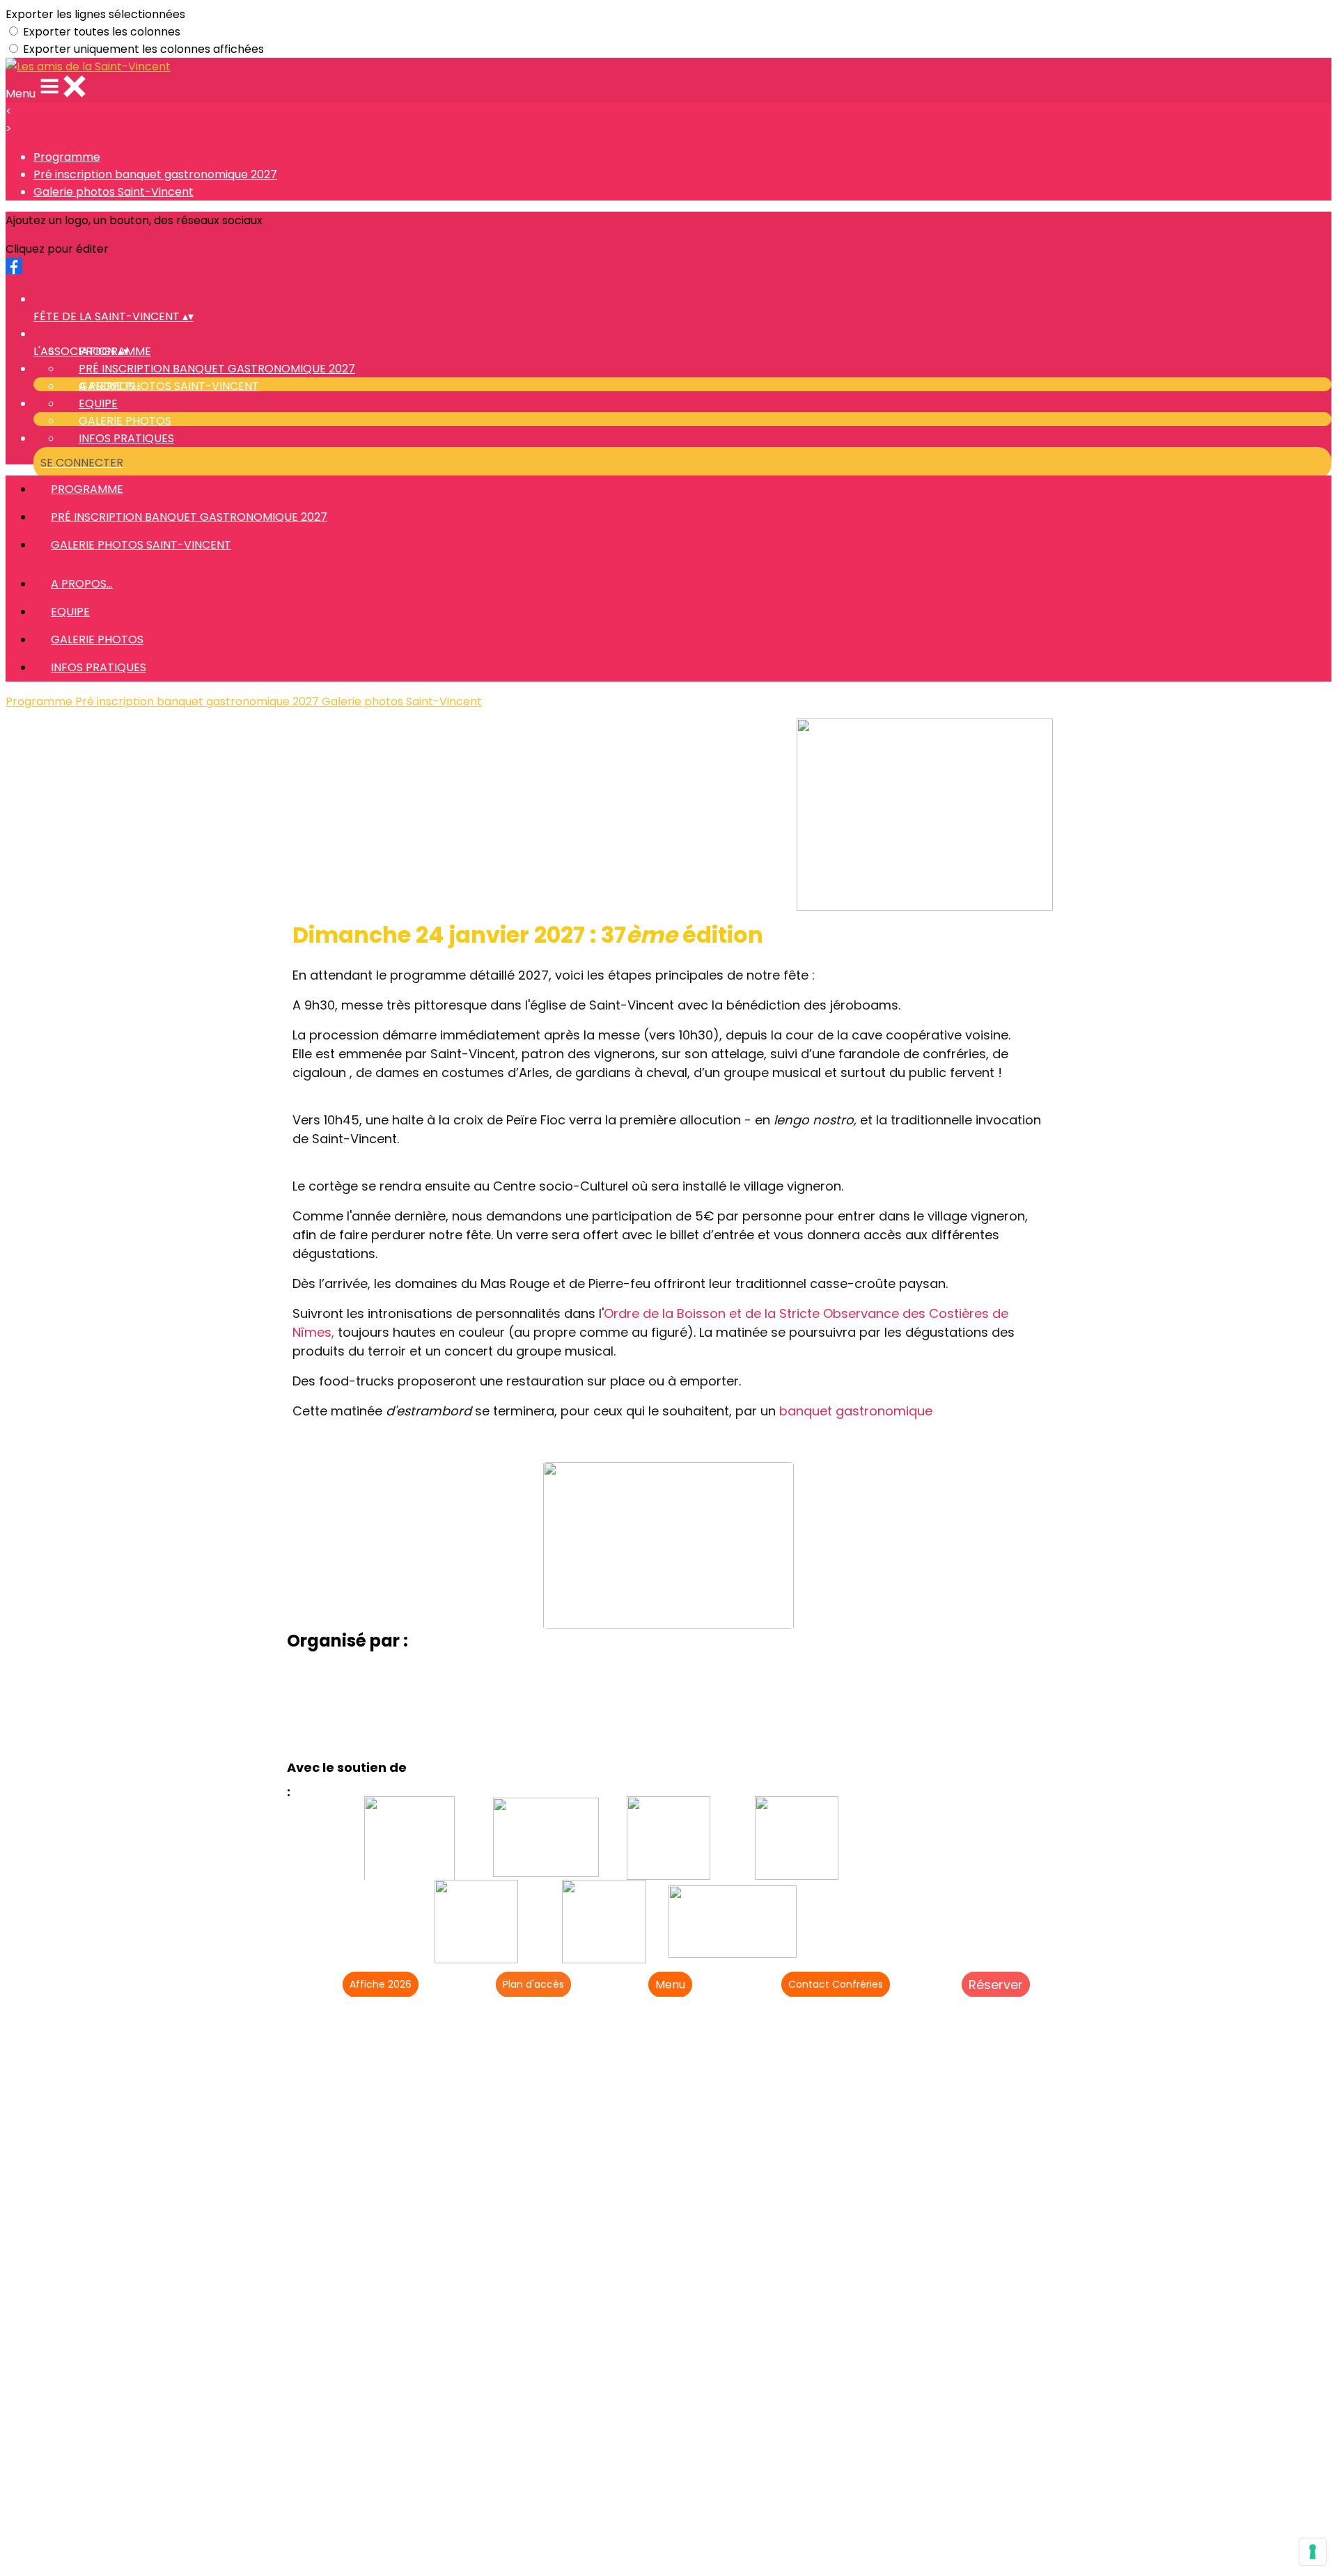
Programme (67, 157)
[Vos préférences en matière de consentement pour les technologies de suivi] (1313, 2552)
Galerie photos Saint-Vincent (114, 192)
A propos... (110, 386)
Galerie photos (125, 421)
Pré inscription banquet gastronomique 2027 (155, 174)
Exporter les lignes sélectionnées (95, 14)
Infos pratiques (126, 438)
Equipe (98, 403)
